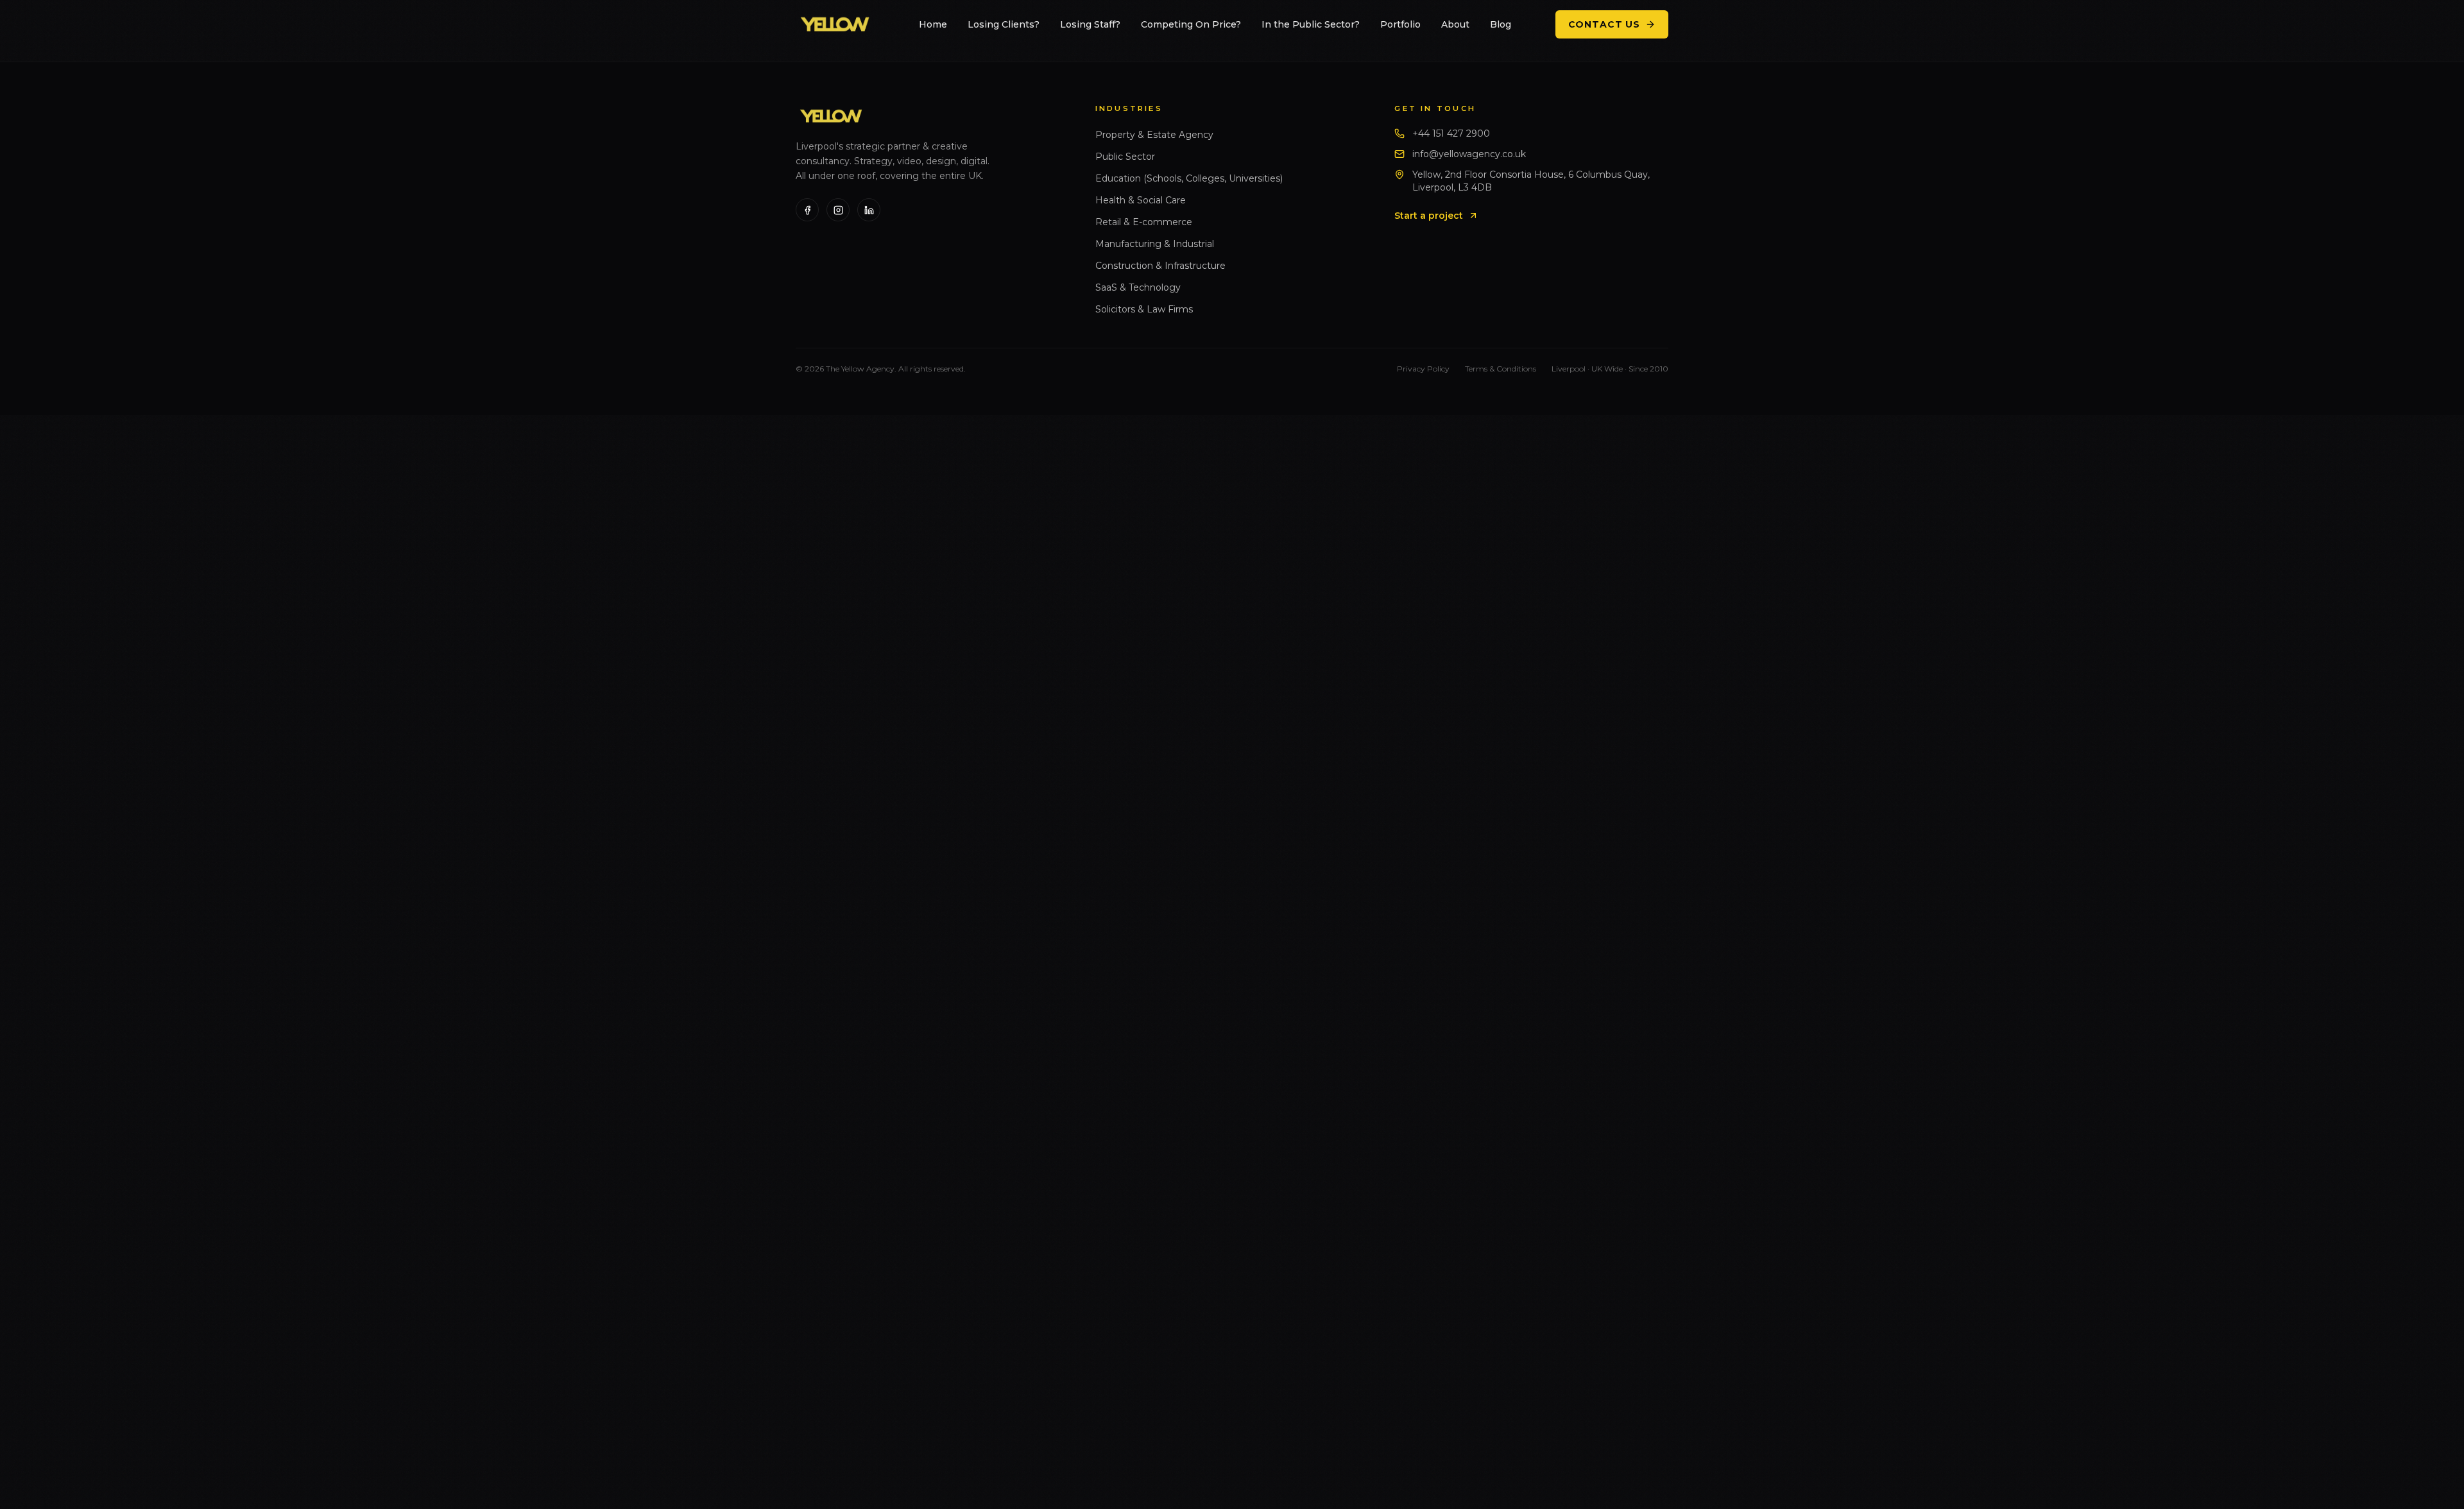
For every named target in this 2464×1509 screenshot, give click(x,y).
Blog (1501, 24)
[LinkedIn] (869, 210)
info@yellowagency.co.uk (1469, 154)
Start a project (1429, 216)
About (1455, 24)
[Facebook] (807, 210)
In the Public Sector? (1311, 24)
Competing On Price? (1191, 24)
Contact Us (1604, 24)
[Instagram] (838, 210)
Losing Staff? (1090, 24)
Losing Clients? (1004, 24)
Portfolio (1400, 24)
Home (933, 24)
